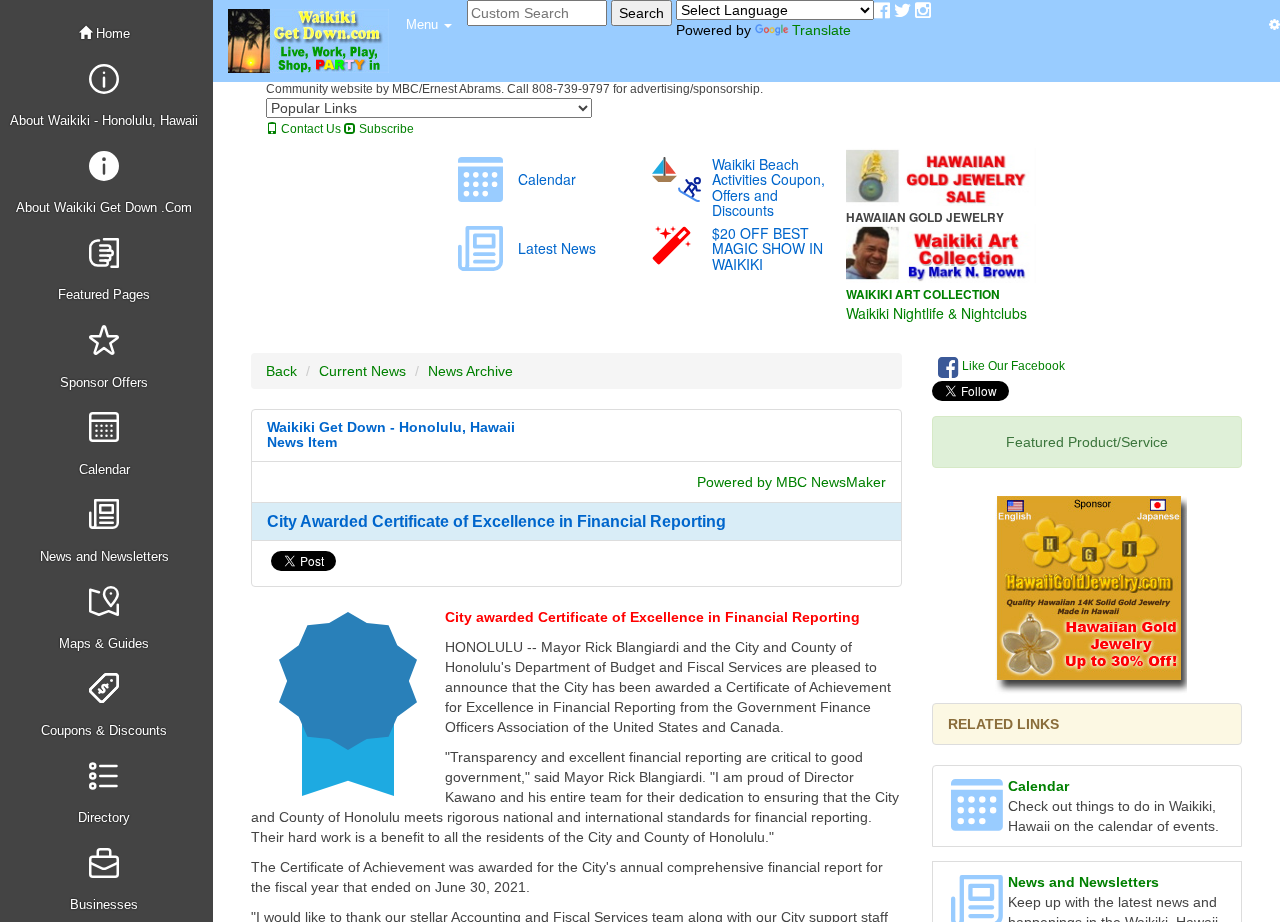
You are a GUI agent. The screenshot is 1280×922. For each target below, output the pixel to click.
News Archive (470, 371)
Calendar (1038, 786)
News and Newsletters (1083, 882)
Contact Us (309, 129)
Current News (362, 371)
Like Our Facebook (1012, 366)
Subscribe (385, 129)
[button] (429, 25)
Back (281, 371)
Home (111, 33)
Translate (821, 30)
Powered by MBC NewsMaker (791, 482)
